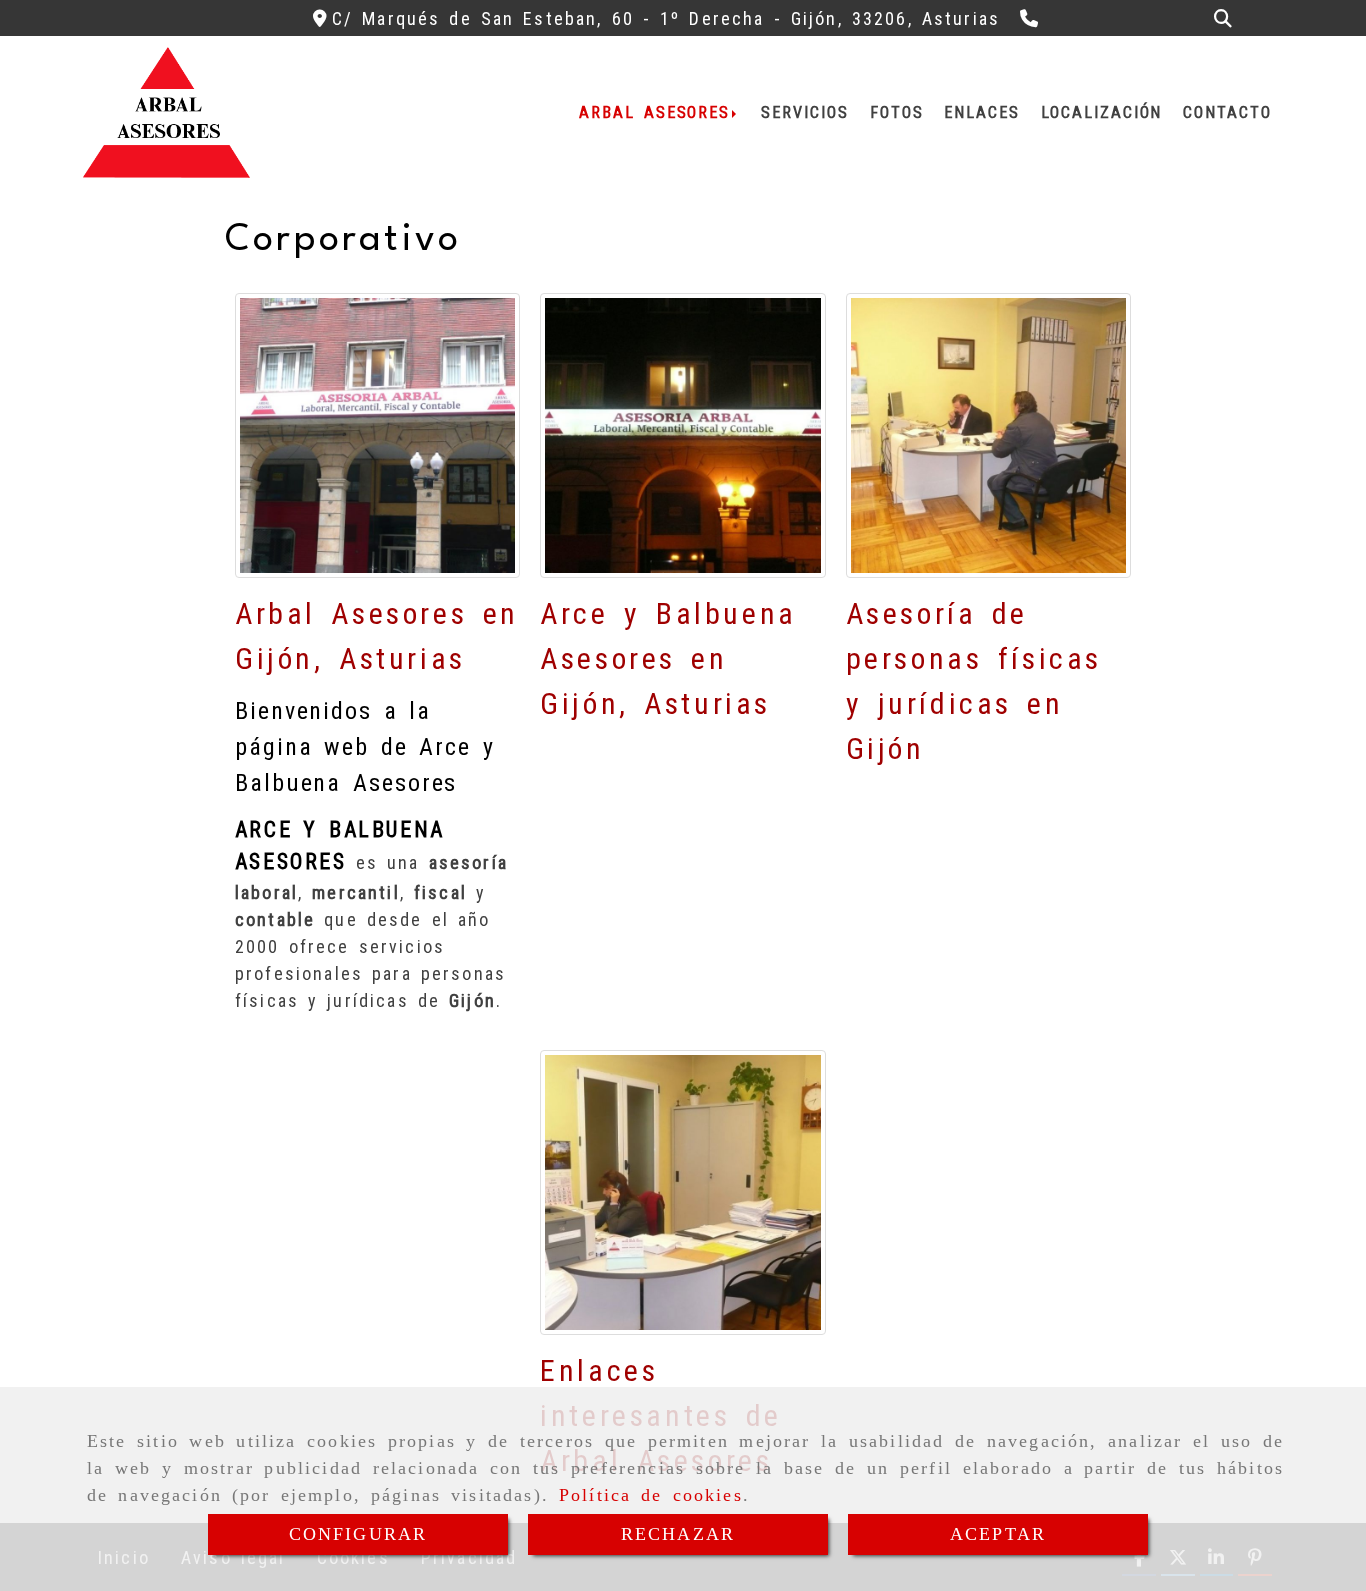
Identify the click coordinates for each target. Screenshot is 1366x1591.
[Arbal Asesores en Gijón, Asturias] (377, 435)
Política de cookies (651, 1495)
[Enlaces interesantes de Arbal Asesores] (682, 1192)
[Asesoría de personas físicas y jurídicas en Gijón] (988, 435)
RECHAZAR (678, 1534)
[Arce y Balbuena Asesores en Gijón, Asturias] (682, 435)
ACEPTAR (998, 1534)
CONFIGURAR (358, 1534)
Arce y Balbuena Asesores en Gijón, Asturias (668, 658)
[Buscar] (1223, 18)
